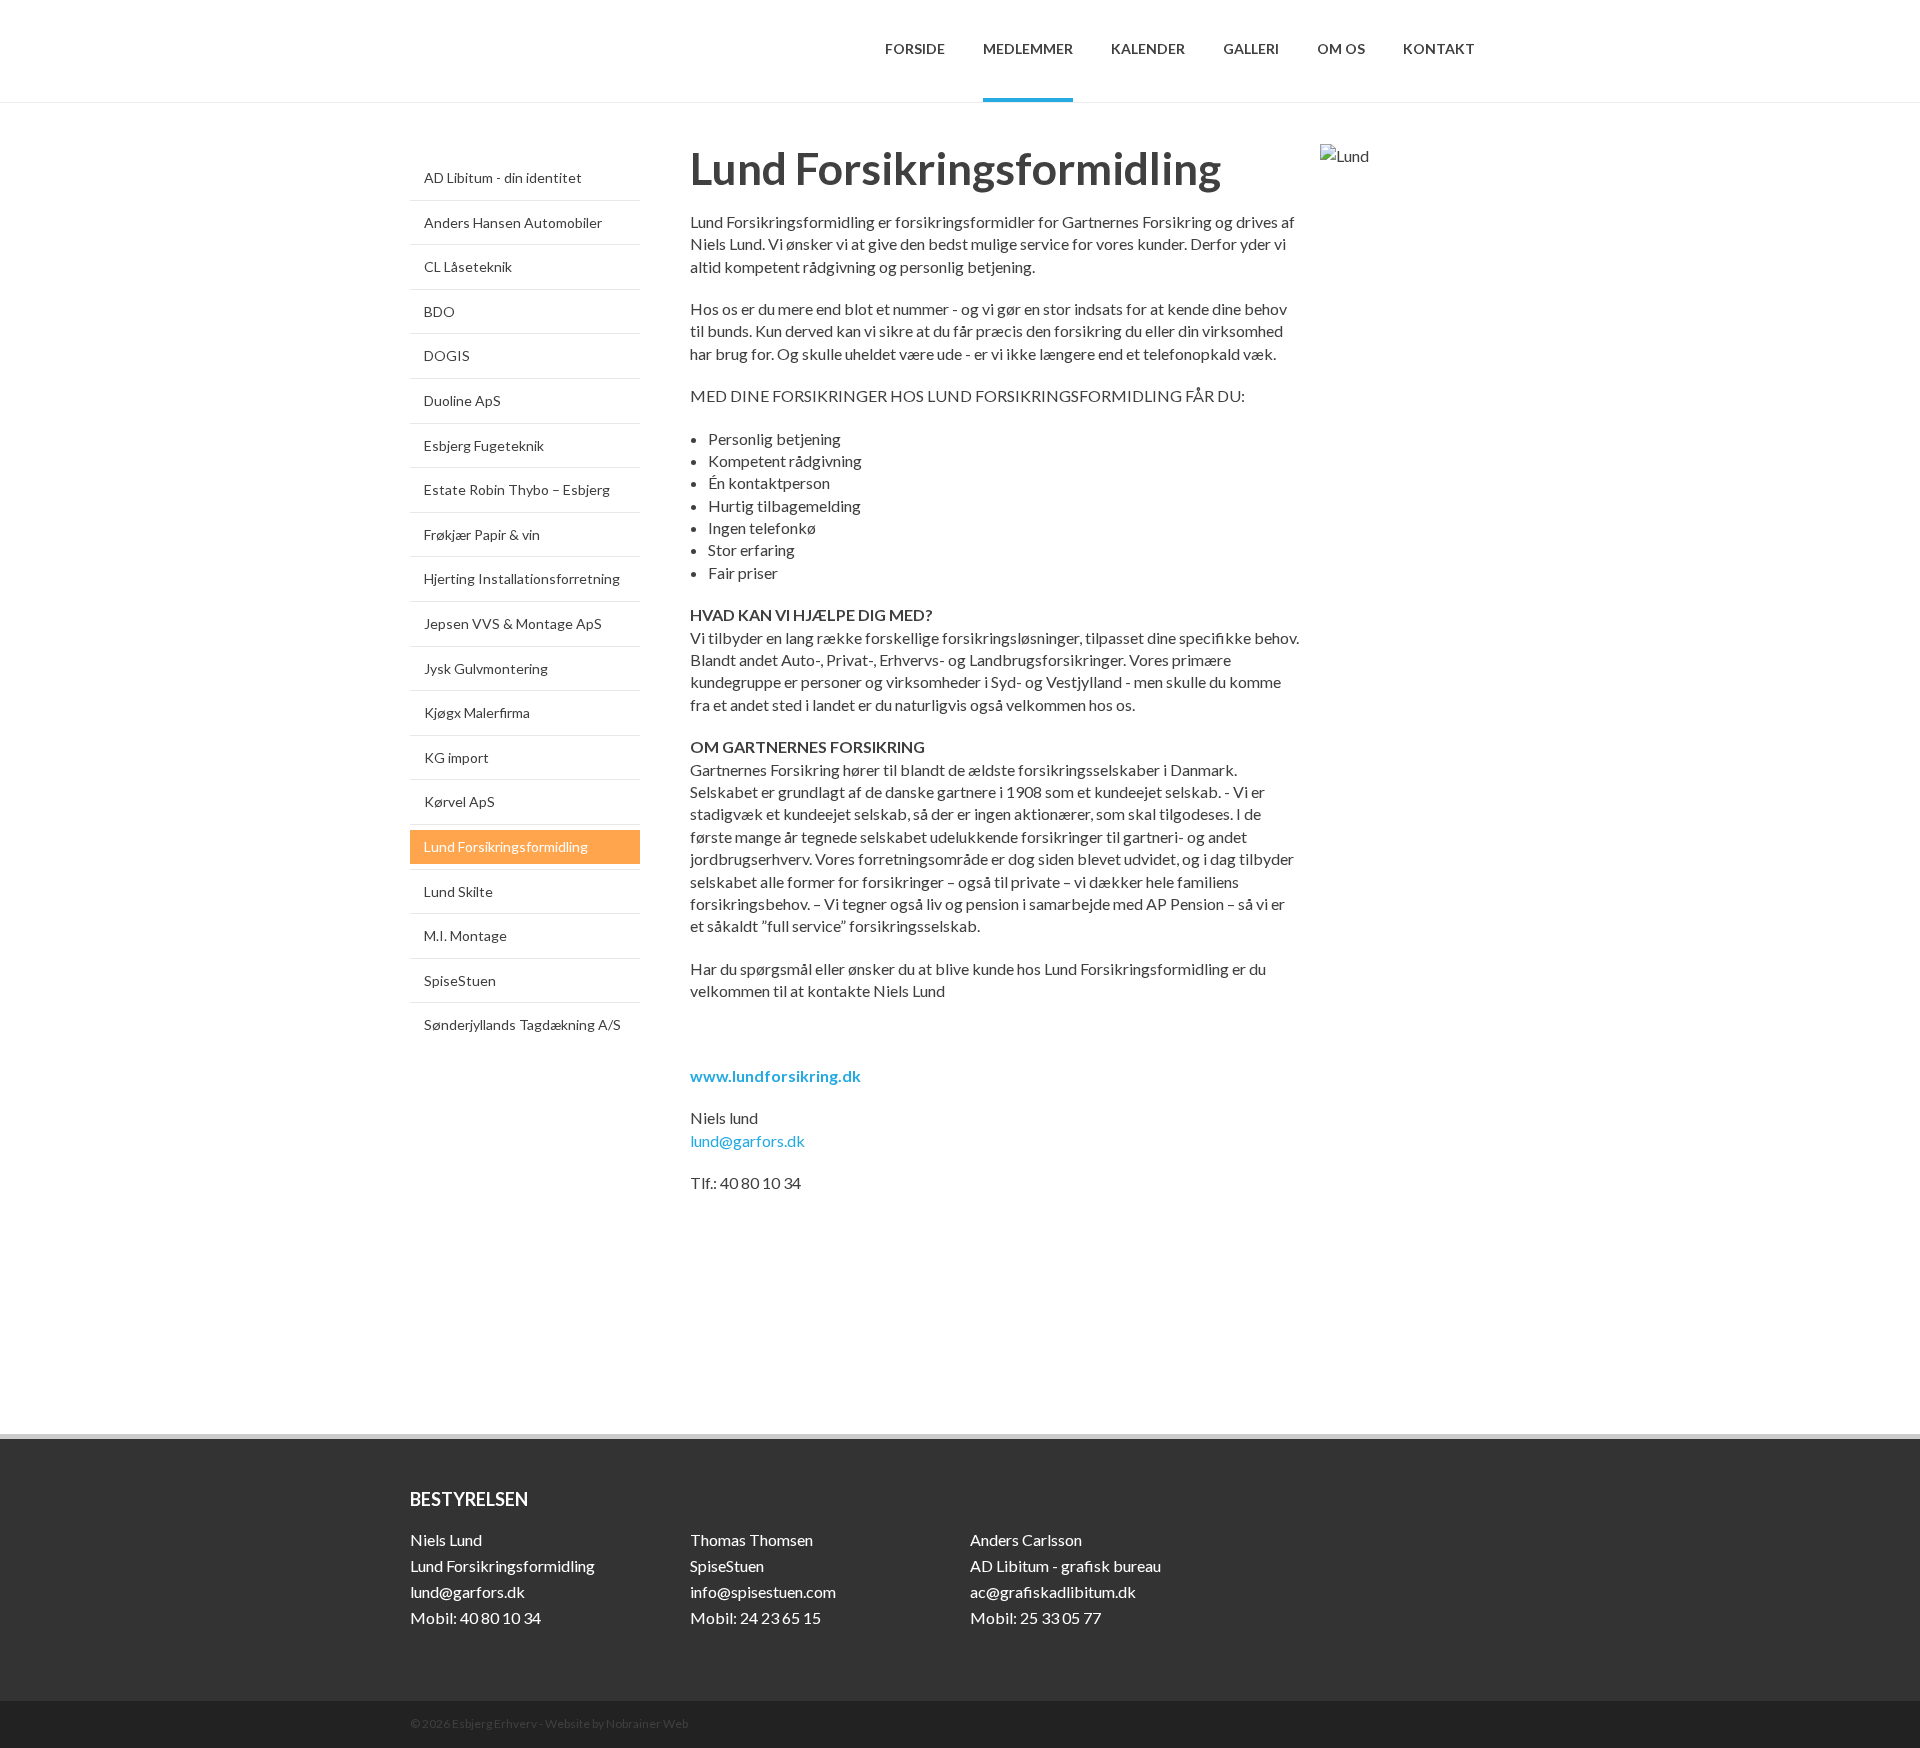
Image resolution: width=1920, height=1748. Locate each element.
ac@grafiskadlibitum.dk (1053, 1591)
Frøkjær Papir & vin (482, 534)
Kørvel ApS (459, 801)
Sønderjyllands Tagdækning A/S (522, 1024)
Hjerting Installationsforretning (522, 578)
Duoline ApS (462, 400)
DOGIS (447, 355)
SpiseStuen (460, 980)
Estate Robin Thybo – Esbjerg (517, 489)
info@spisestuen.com (763, 1591)
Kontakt (1439, 48)
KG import (456, 757)
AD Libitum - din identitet (503, 177)
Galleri (1251, 48)
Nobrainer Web (647, 1723)
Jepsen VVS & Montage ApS (513, 623)
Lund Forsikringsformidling (506, 846)
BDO (439, 311)
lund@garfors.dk (747, 1140)
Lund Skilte (458, 891)
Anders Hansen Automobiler (513, 222)
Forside (915, 48)
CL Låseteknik (468, 266)
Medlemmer (1028, 48)
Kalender (1148, 48)
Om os (1341, 48)
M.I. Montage (465, 935)
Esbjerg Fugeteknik (484, 445)
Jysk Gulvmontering (486, 668)
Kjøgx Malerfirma (477, 712)
